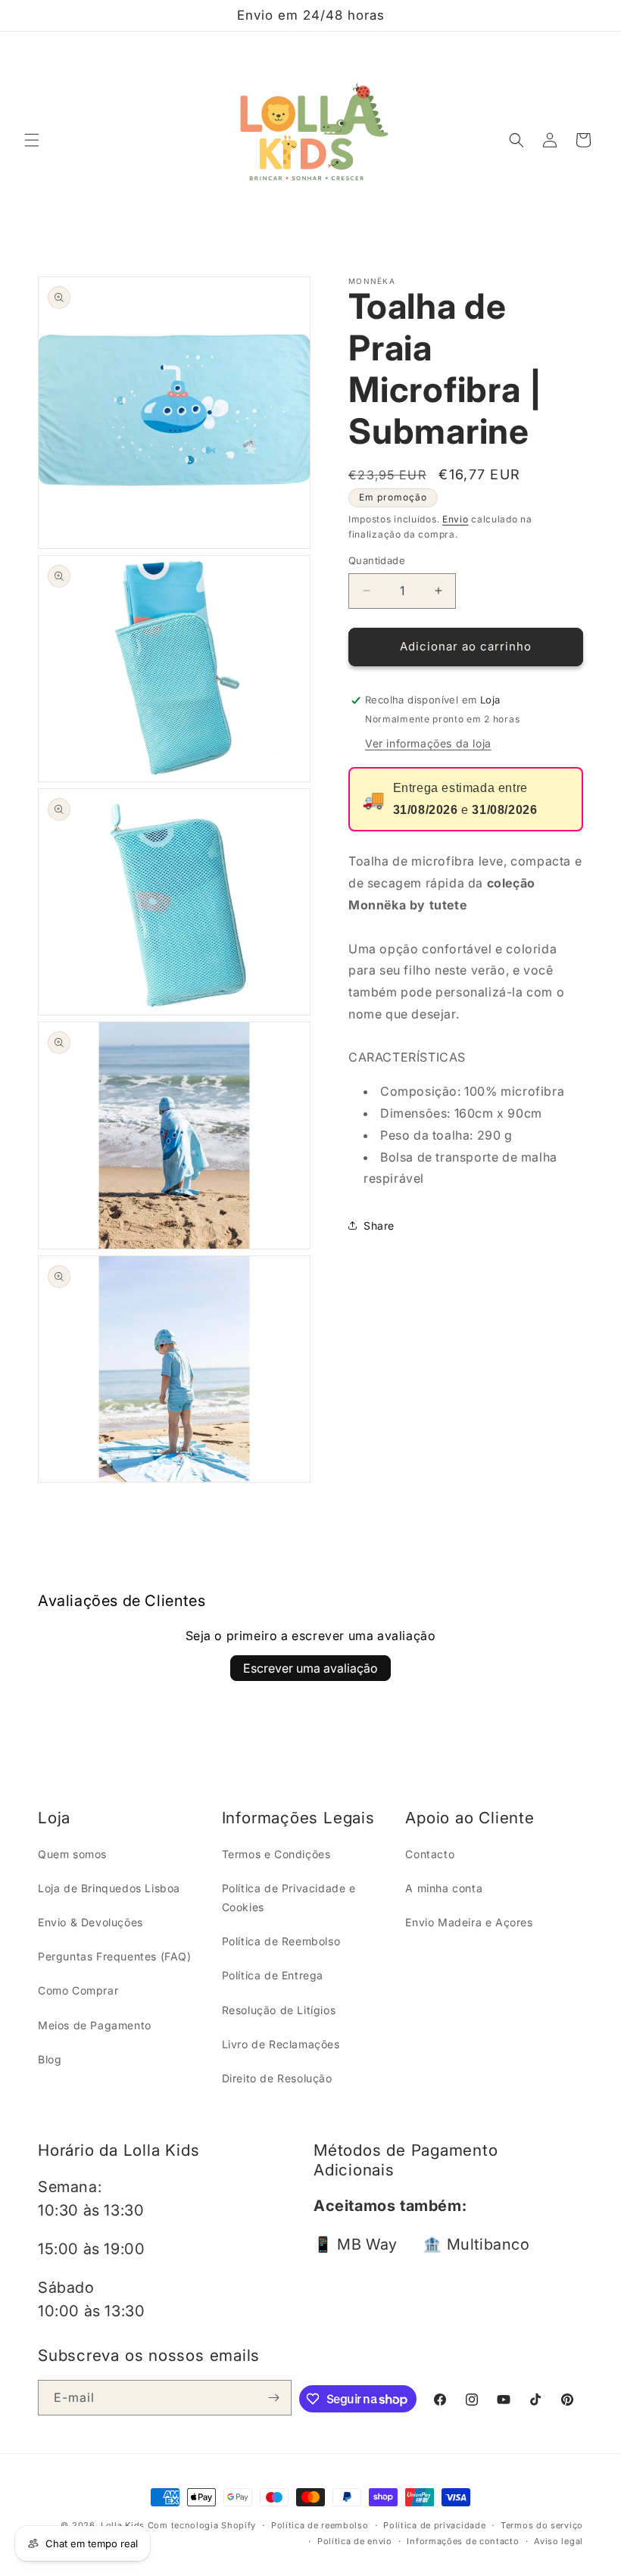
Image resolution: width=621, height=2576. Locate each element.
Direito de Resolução (277, 2078)
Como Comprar (78, 1990)
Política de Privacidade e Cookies (289, 1898)
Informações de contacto (463, 2541)
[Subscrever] (274, 2398)
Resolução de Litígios (279, 2010)
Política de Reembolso (281, 1941)
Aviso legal (559, 2541)
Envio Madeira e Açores (469, 1922)
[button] (32, 140)
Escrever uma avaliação (310, 1668)
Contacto (430, 1854)
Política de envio (355, 2541)
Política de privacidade (434, 2525)
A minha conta (444, 1888)
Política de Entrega (273, 1975)
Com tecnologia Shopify (202, 2525)
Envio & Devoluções (90, 1922)
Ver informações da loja (428, 743)
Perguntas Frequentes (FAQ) (115, 1956)
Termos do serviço (542, 2525)
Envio (456, 519)
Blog (50, 2059)
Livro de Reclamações (281, 2044)
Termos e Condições (276, 1854)
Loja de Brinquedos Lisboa (109, 1888)
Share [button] (379, 1226)
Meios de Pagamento (95, 2025)
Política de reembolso (320, 2525)
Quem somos (72, 1854)
